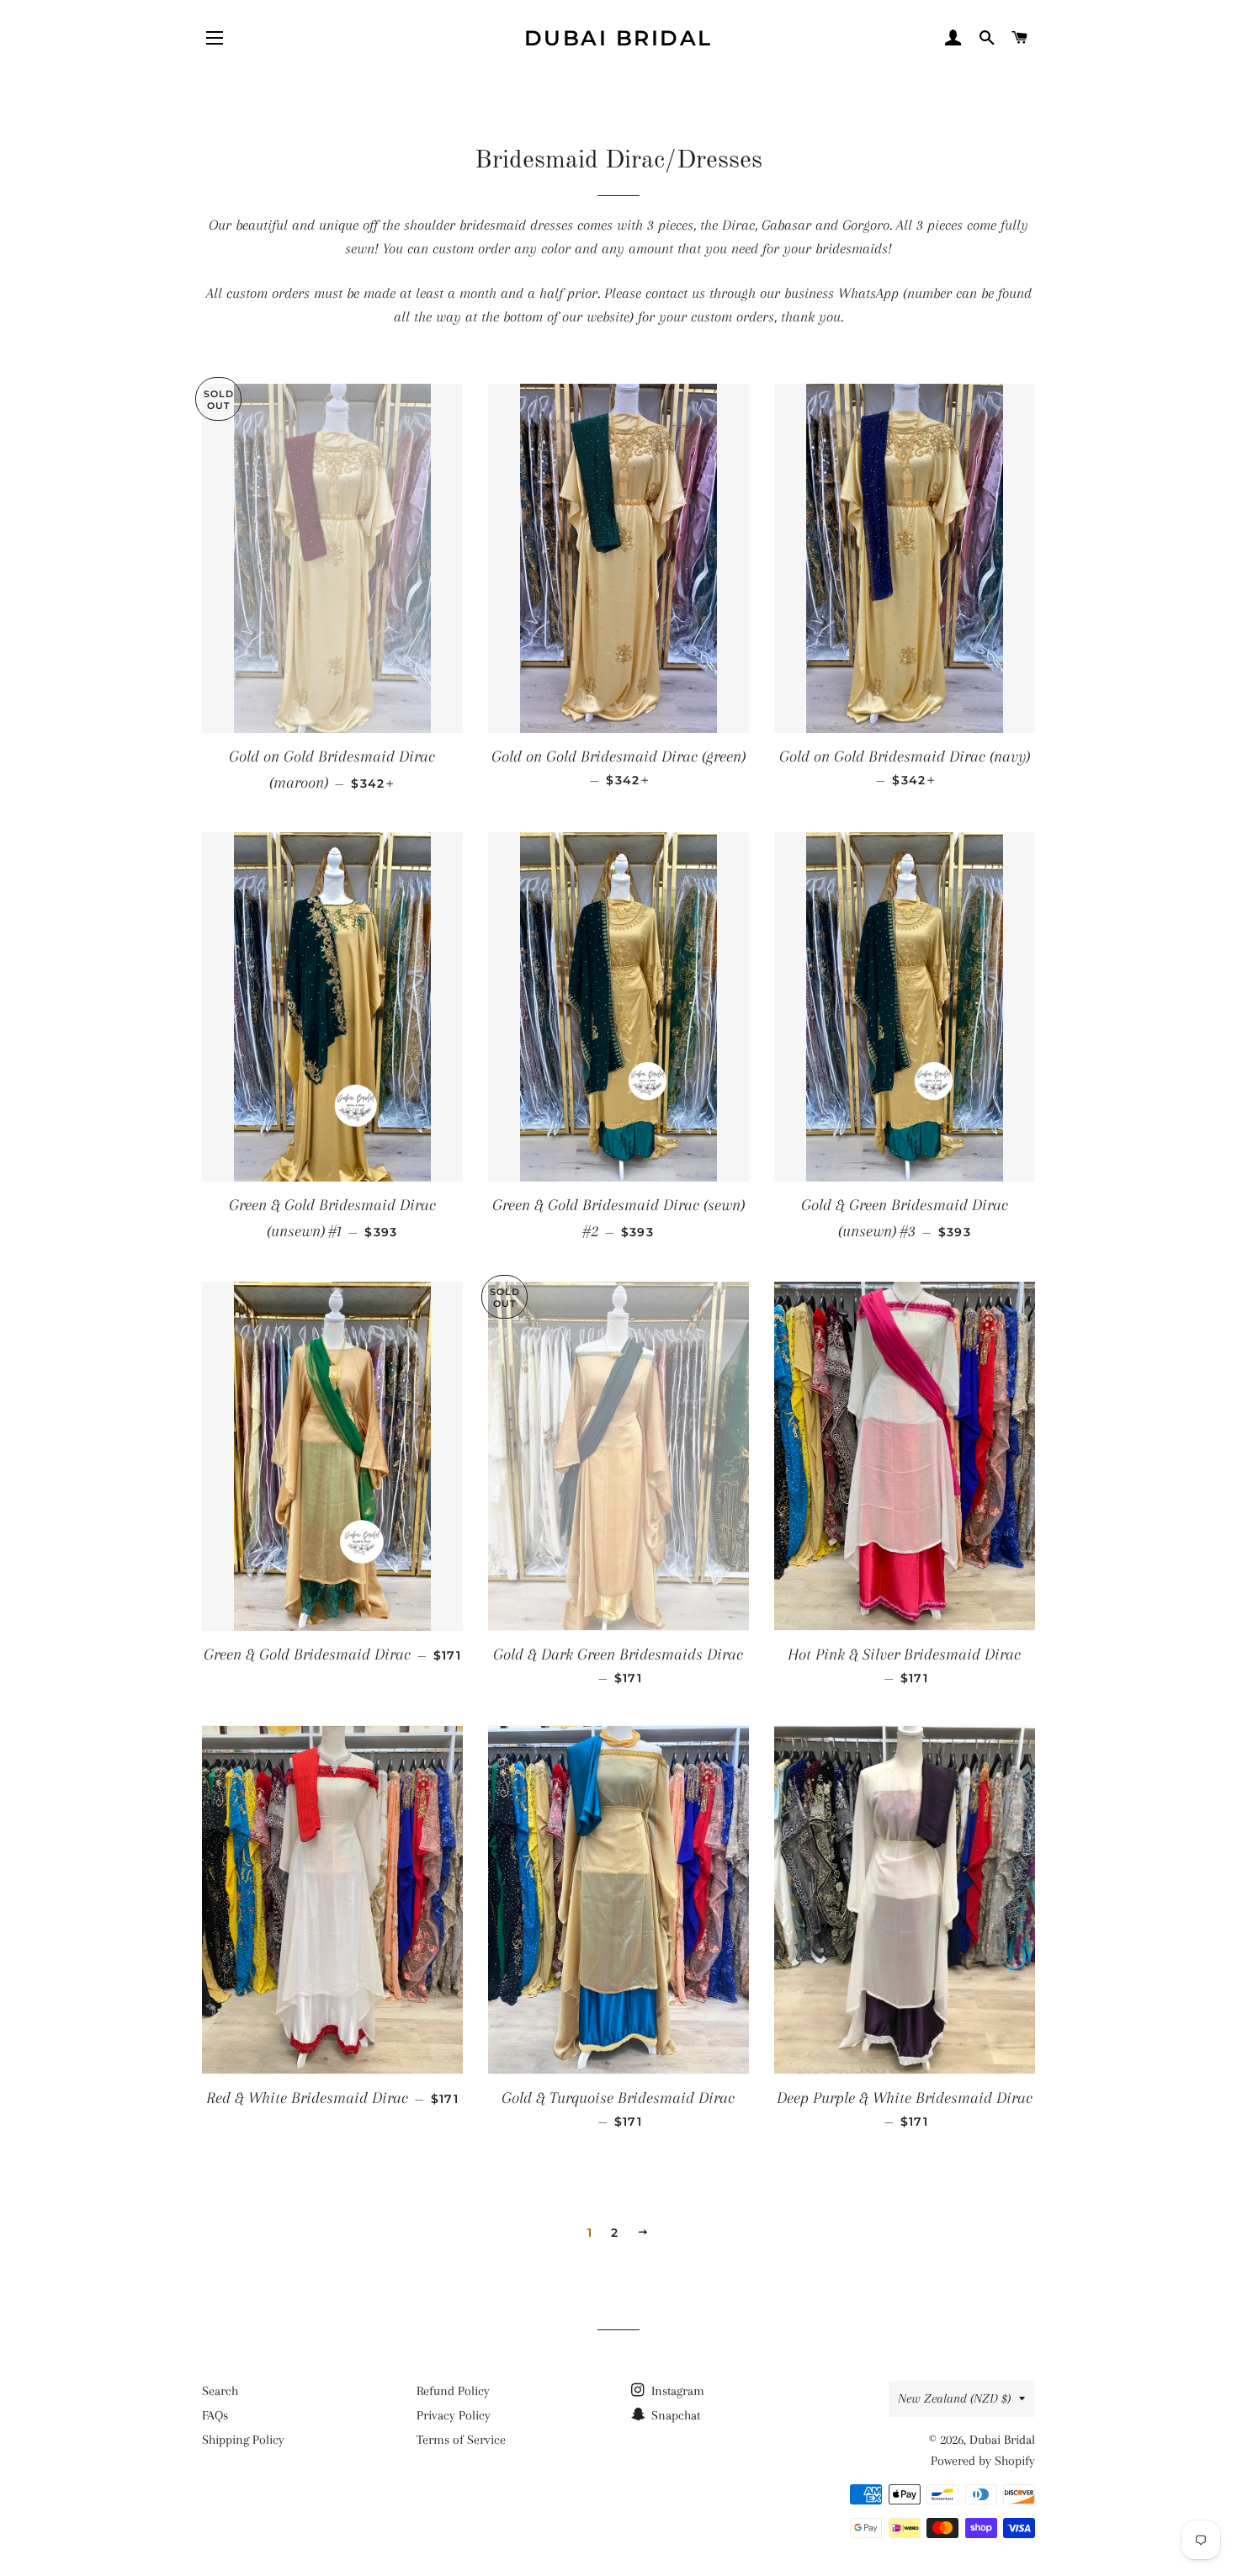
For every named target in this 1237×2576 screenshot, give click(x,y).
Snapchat (674, 2415)
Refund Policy (453, 2391)
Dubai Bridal (618, 38)
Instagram (676, 2391)
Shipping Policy (243, 2440)
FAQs (215, 2415)
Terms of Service (461, 2440)
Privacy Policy (454, 2415)
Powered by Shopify (983, 2461)
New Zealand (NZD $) (954, 2398)
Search (220, 2391)
